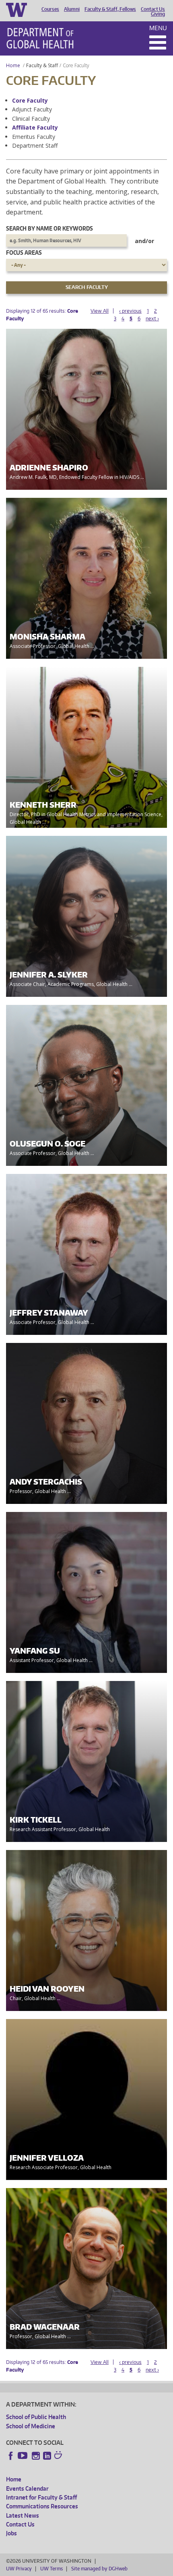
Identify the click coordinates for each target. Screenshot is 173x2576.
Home (13, 65)
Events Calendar (27, 2488)
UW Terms (51, 2569)
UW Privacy (19, 2569)
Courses (50, 9)
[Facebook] (11, 2456)
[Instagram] (36, 2456)
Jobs (11, 2533)
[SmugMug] (59, 2456)
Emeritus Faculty (34, 137)
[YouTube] (23, 2456)
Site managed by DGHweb (99, 2569)
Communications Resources (42, 2506)
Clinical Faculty (31, 119)
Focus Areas (24, 253)
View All (100, 311)
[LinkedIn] (47, 2456)
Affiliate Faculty (35, 127)
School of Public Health (36, 2417)
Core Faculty (30, 100)
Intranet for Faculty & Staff (41, 2497)
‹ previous (130, 311)
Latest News (23, 2515)
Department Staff (35, 145)
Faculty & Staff (42, 65)
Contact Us (153, 9)
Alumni (72, 9)
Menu (158, 28)
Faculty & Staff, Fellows (110, 9)
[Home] (40, 38)
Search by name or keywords (49, 228)
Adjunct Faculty (32, 109)
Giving (158, 14)
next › (152, 319)
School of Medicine (31, 2426)
